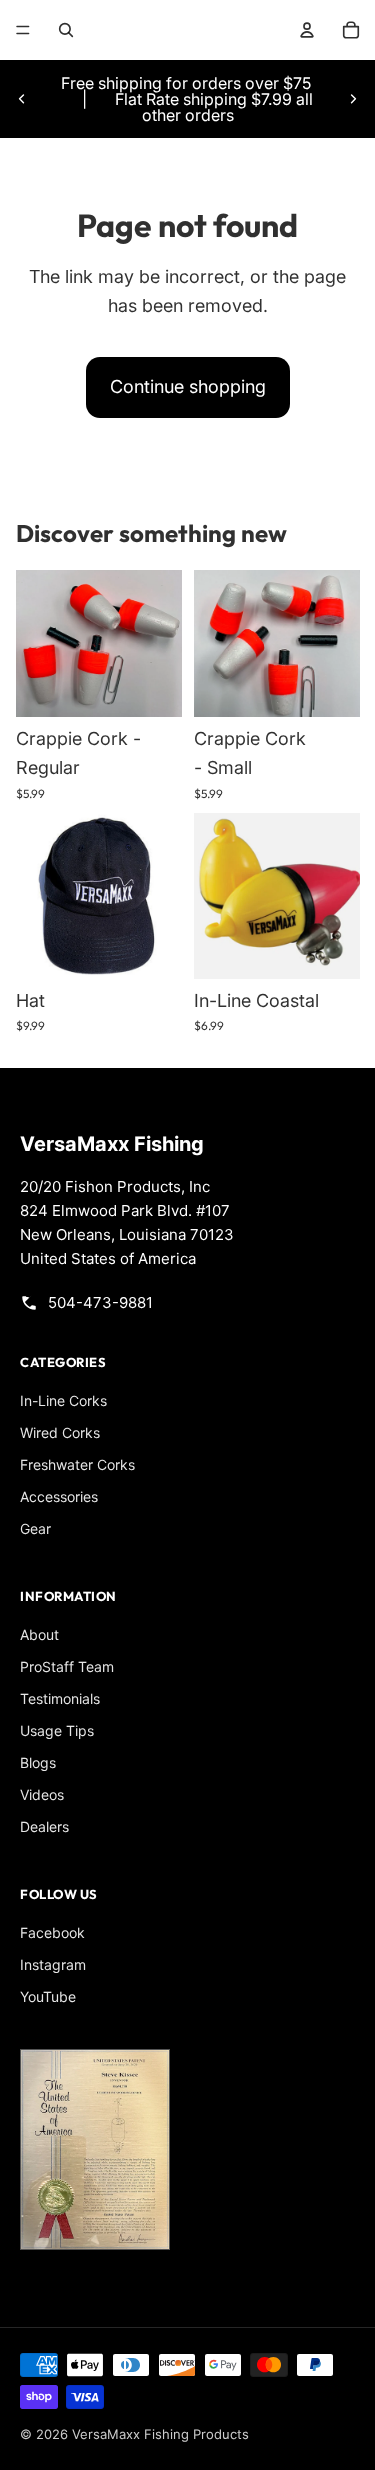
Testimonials (60, 1698)
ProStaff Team (67, 1666)
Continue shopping (188, 386)
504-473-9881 (100, 1302)
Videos (42, 1794)
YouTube (48, 1996)
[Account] (307, 30)
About (39, 1634)
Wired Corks (60, 1432)
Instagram (53, 1964)
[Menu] (23, 30)
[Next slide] (353, 99)
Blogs (38, 1762)
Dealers (44, 1826)
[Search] (66, 30)
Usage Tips (57, 1730)
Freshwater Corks (77, 1464)
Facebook (52, 1932)
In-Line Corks (63, 1400)
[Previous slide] (22, 99)
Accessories (59, 1496)
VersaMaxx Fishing (112, 1144)
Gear (35, 1528)
